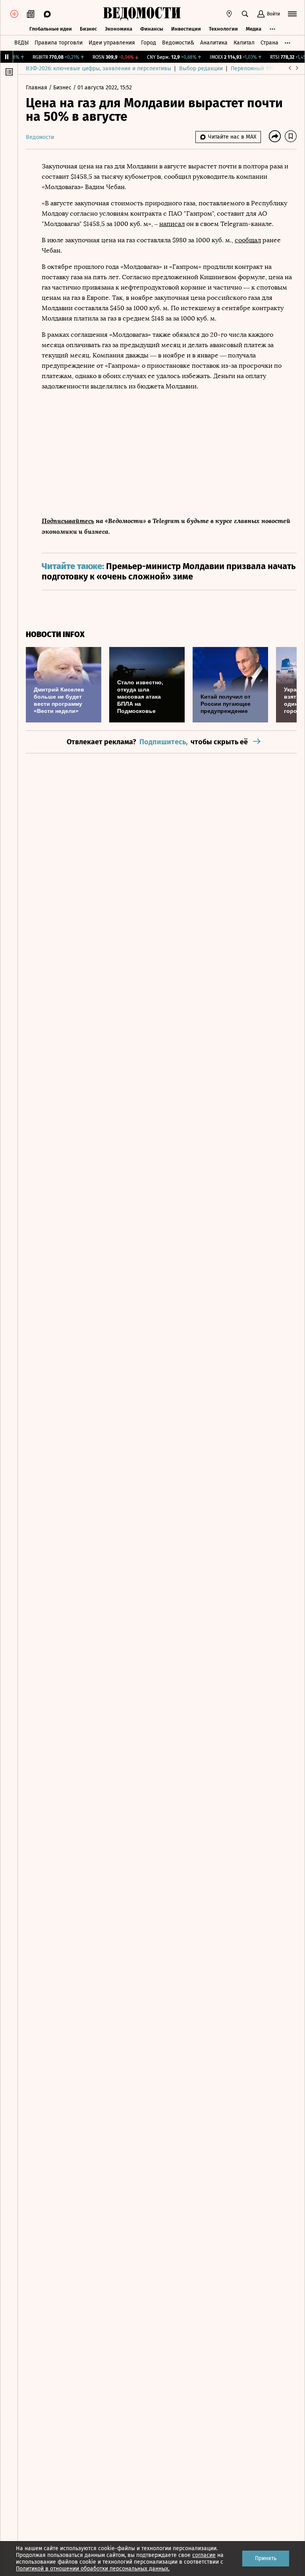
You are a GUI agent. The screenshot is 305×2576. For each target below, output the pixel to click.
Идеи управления (112, 43)
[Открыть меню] (292, 14)
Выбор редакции (201, 69)
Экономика (119, 29)
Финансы (152, 29)
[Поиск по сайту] (245, 14)
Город (149, 43)
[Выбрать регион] (229, 14)
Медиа (254, 29)
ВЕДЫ (21, 43)
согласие (204, 2555)
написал (172, 224)
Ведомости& (178, 43)
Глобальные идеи (51, 29)
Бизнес (88, 29)
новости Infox (55, 634)
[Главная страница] (142, 14)
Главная (37, 88)
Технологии (223, 29)
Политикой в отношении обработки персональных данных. (93, 2569)
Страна (269, 43)
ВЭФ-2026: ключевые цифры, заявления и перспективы (98, 69)
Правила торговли (59, 43)
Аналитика (214, 43)
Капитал (244, 43)
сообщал (248, 240)
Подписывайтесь (68, 520)
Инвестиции (186, 29)
